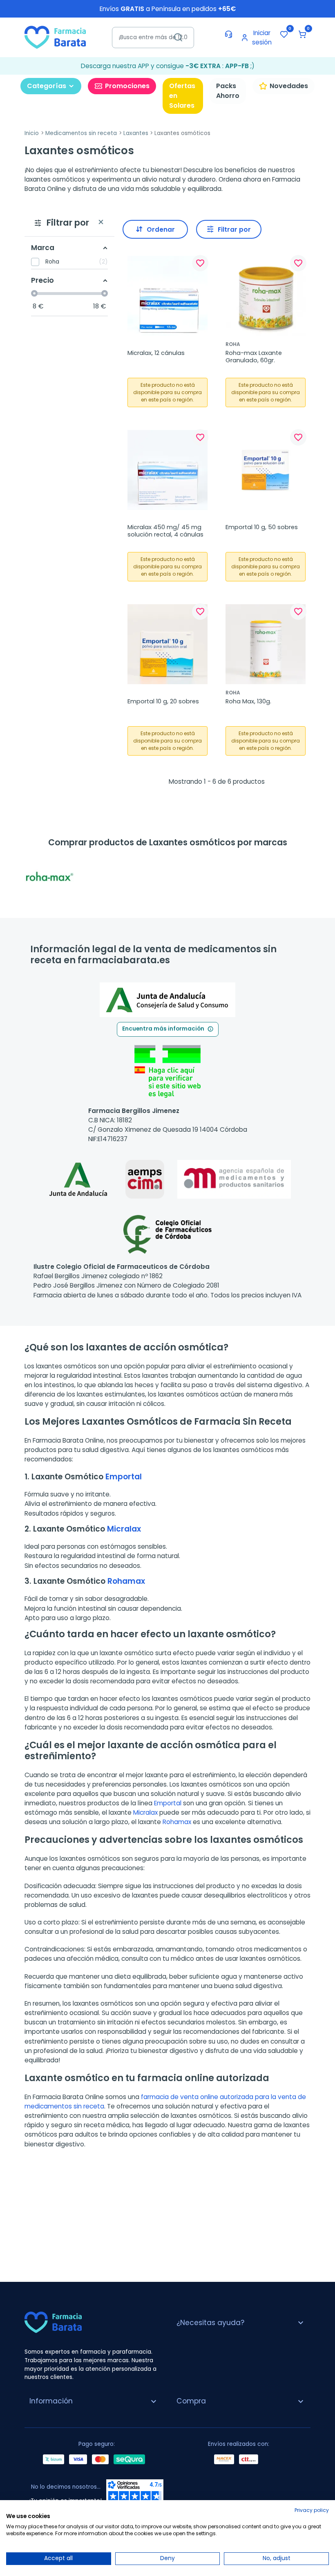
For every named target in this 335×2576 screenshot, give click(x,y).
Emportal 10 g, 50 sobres (262, 527)
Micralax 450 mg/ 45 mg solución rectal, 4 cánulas (165, 531)
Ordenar (161, 229)
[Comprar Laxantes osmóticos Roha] (58, 877)
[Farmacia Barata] (55, 37)
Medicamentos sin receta (81, 133)
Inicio (32, 133)
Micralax (124, 1529)
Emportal (125, 1477)
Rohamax (126, 1581)
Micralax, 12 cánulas (156, 353)
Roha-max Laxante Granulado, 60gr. (255, 357)
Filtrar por (234, 229)
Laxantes (136, 133)
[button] (302, 34)
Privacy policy (312, 2510)
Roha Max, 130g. (248, 702)
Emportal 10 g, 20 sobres (163, 702)
